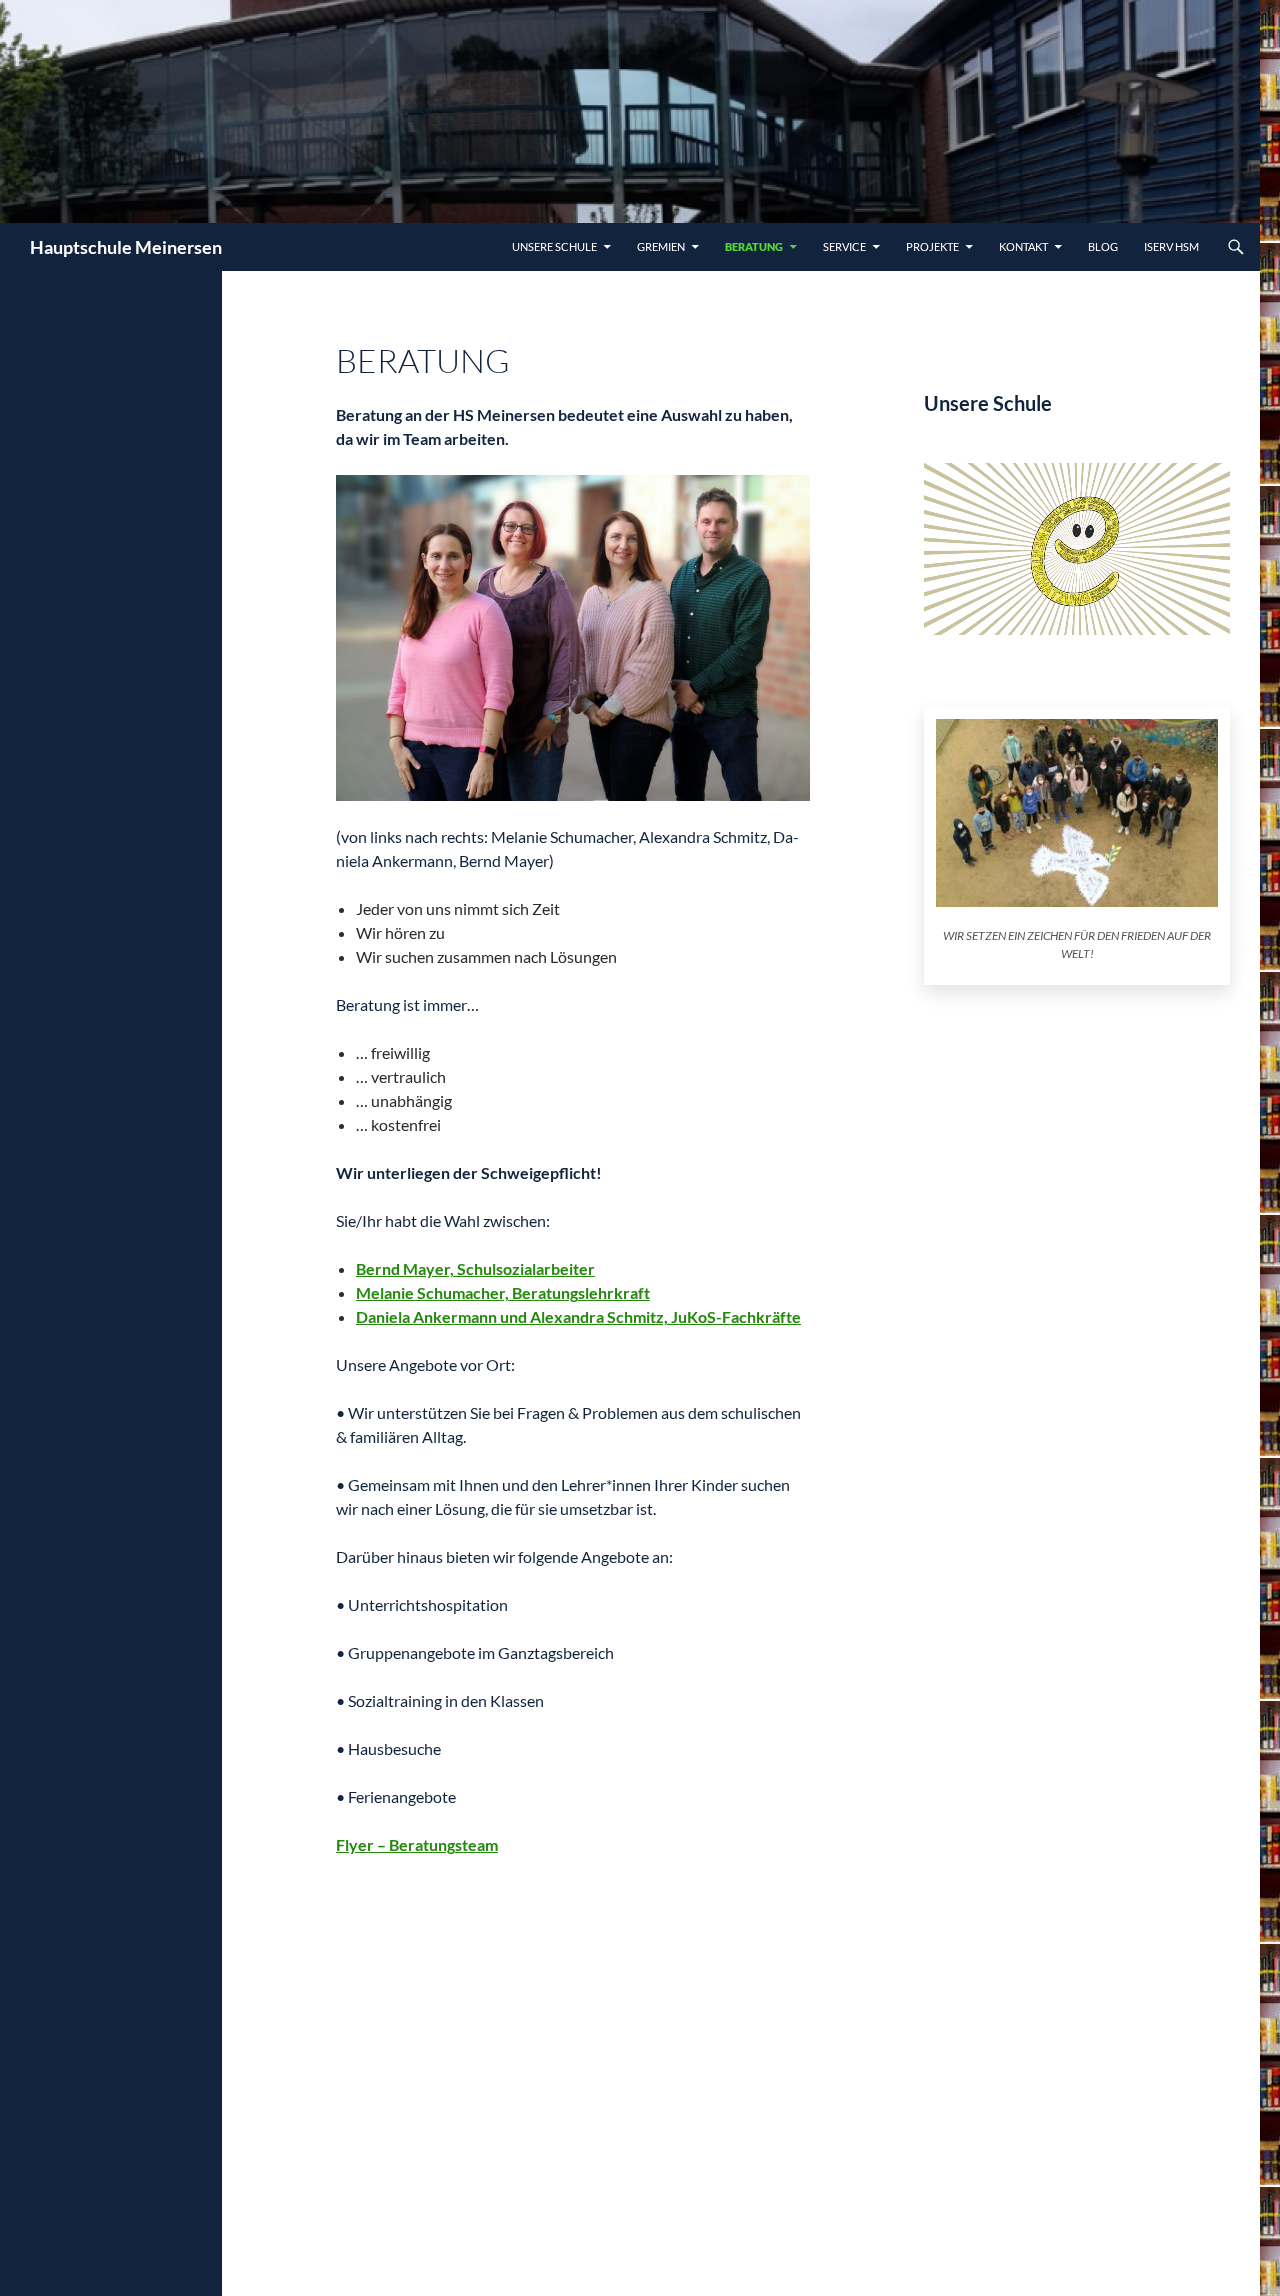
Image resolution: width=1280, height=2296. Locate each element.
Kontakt (1023, 246)
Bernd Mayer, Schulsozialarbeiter (475, 1268)
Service (844, 246)
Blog (1103, 246)
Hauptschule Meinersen (126, 247)
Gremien (661, 246)
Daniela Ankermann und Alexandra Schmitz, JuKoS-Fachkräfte (578, 1316)
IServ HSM (1171, 246)
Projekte (932, 246)
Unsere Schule (554, 246)
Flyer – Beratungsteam (417, 1844)
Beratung (754, 246)
